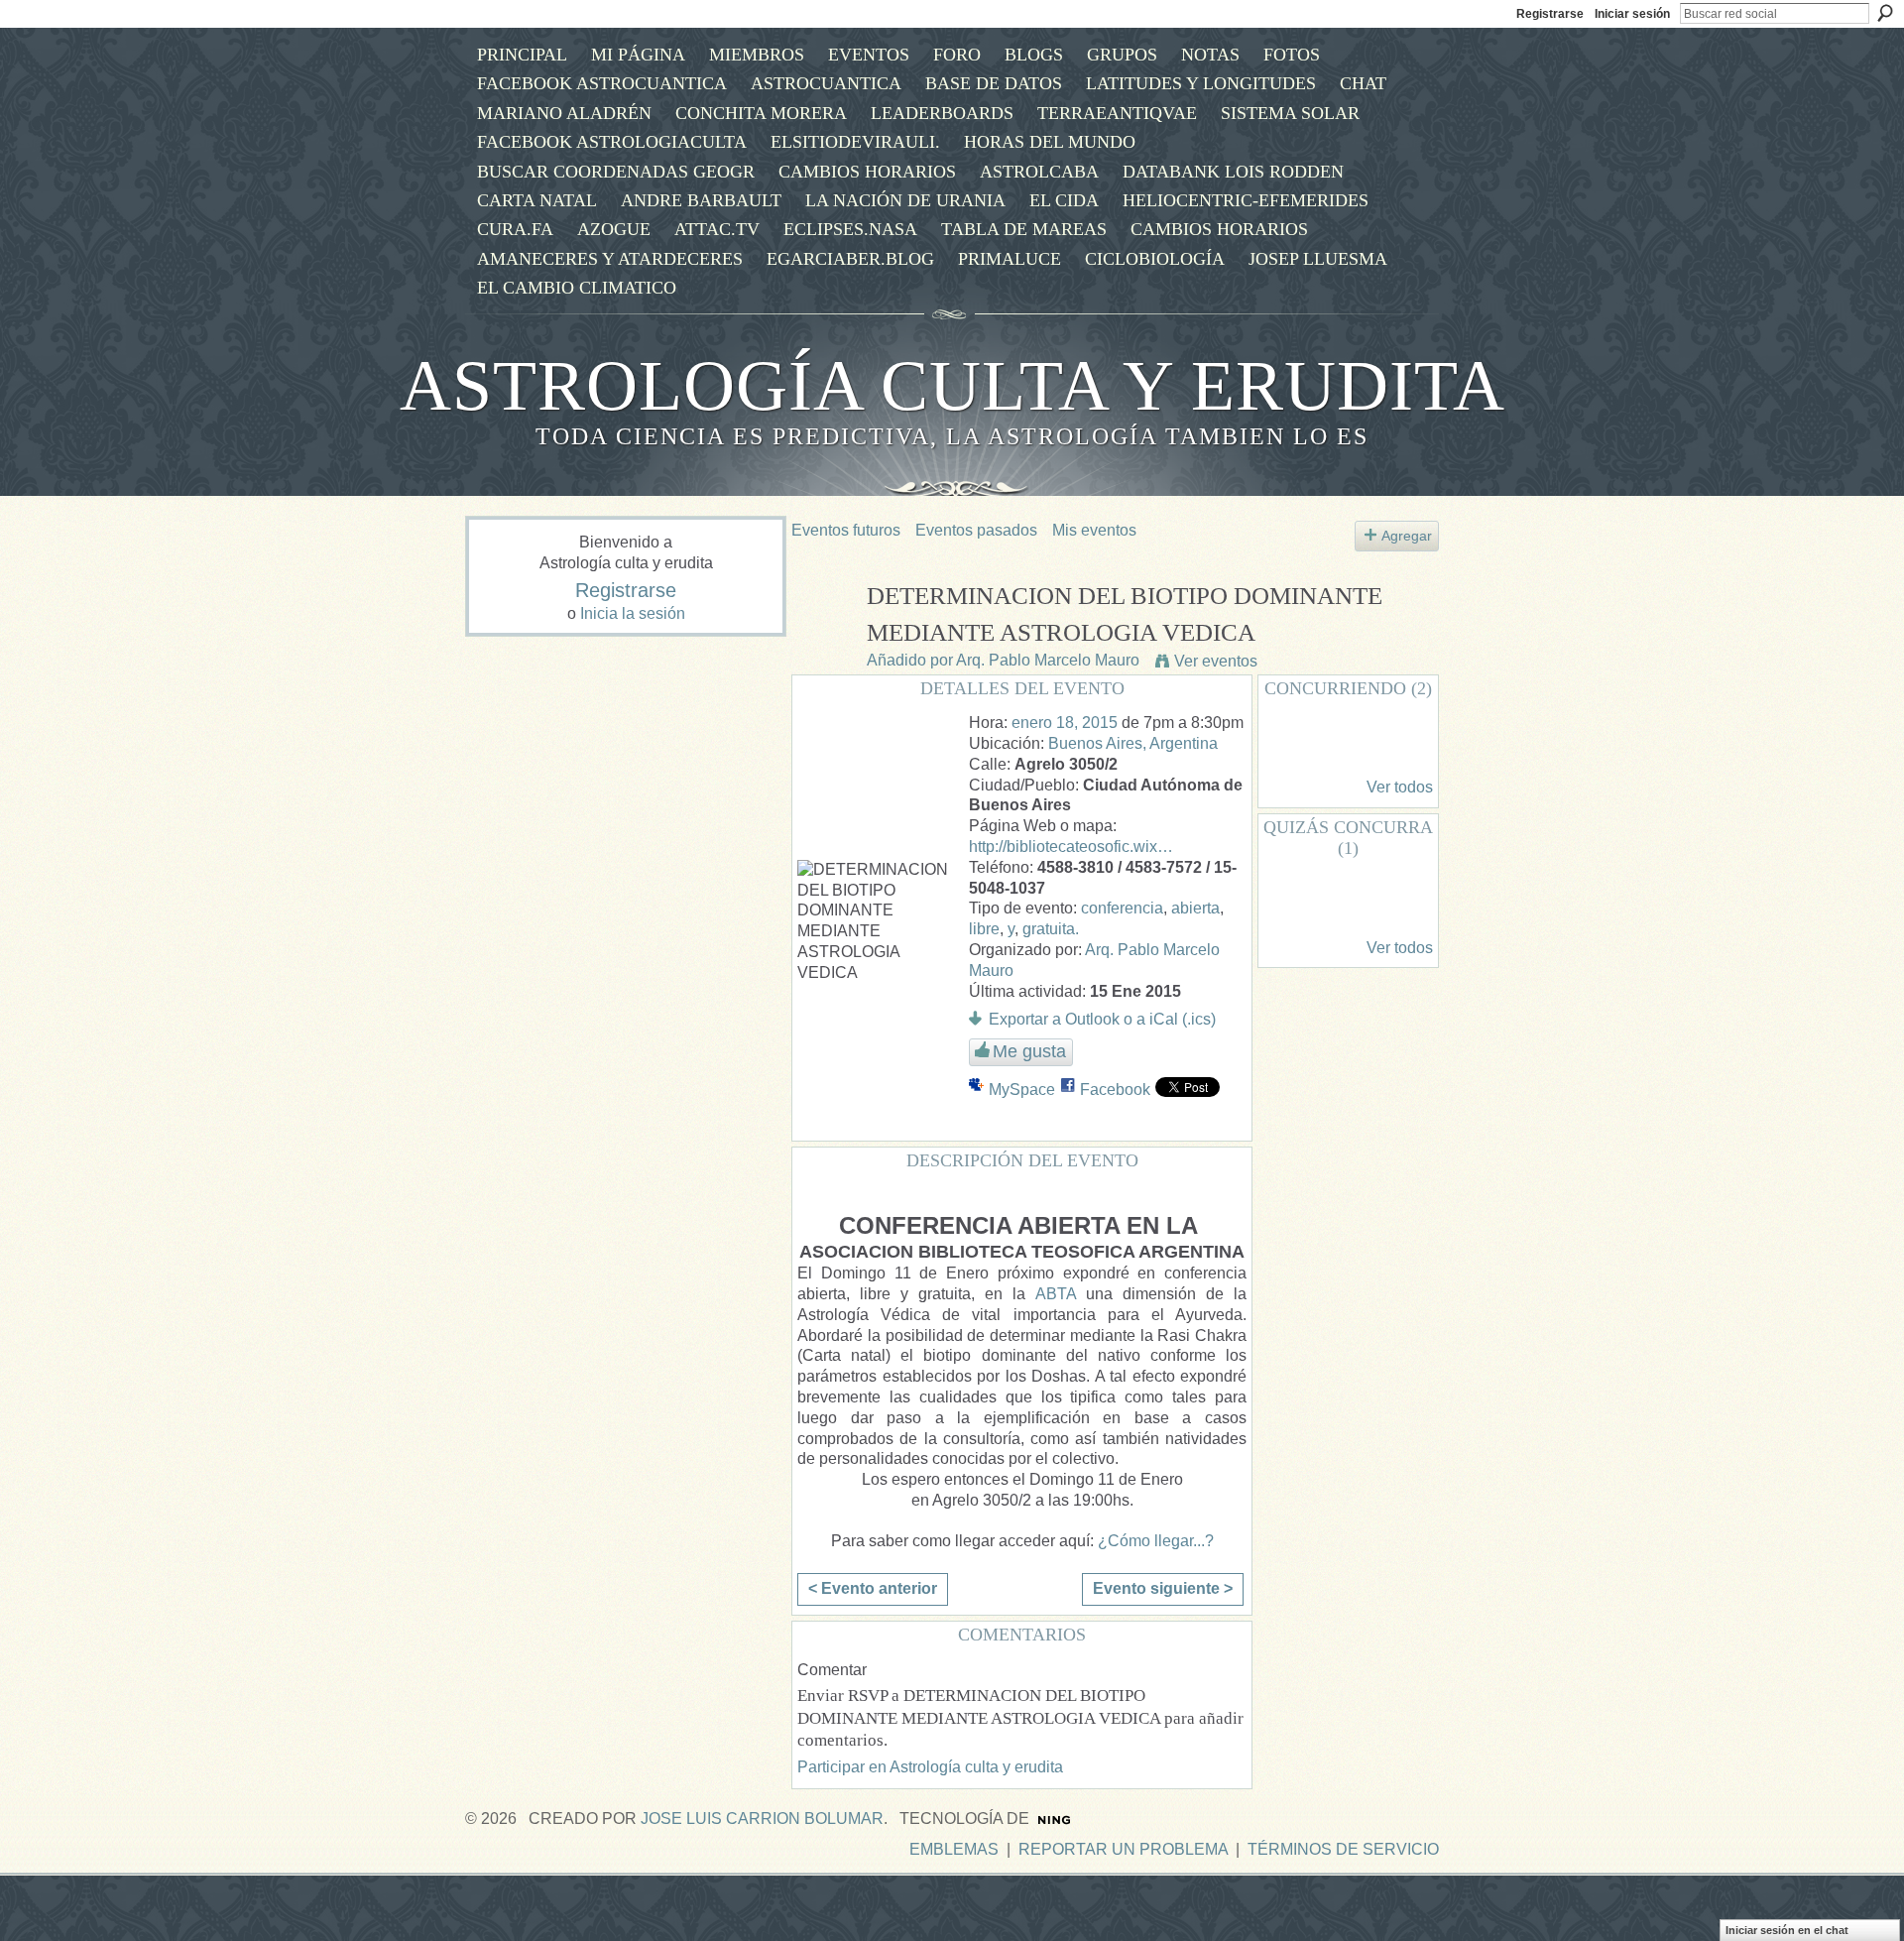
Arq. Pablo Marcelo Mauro (1048, 660)
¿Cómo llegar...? (1156, 1541)
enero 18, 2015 (1065, 723)
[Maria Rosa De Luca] (1296, 911)
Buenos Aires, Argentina (1133, 743)
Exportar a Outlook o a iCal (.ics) (1102, 1019)
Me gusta (1029, 1051)
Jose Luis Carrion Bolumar (762, 1819)
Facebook (1115, 1090)
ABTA (1056, 1294)
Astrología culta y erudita (952, 386)
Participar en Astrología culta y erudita (930, 1767)
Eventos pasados (976, 530)
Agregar (1407, 536)
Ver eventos (1216, 661)
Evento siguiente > (1163, 1588)
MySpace (1022, 1090)
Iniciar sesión (1632, 14)
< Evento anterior (873, 1588)
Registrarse (1550, 14)
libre (984, 929)
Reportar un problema (1123, 1849)
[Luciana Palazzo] (1296, 750)
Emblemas (954, 1849)
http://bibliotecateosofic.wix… (1071, 847)
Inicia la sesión (633, 613)
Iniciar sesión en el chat (1787, 1930)
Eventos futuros (846, 530)
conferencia (1122, 908)
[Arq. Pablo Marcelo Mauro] (823, 633)
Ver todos (1400, 787)
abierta (1195, 908)
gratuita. (1051, 929)
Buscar (1885, 13)
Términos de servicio (1343, 1849)
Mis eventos (1094, 530)
